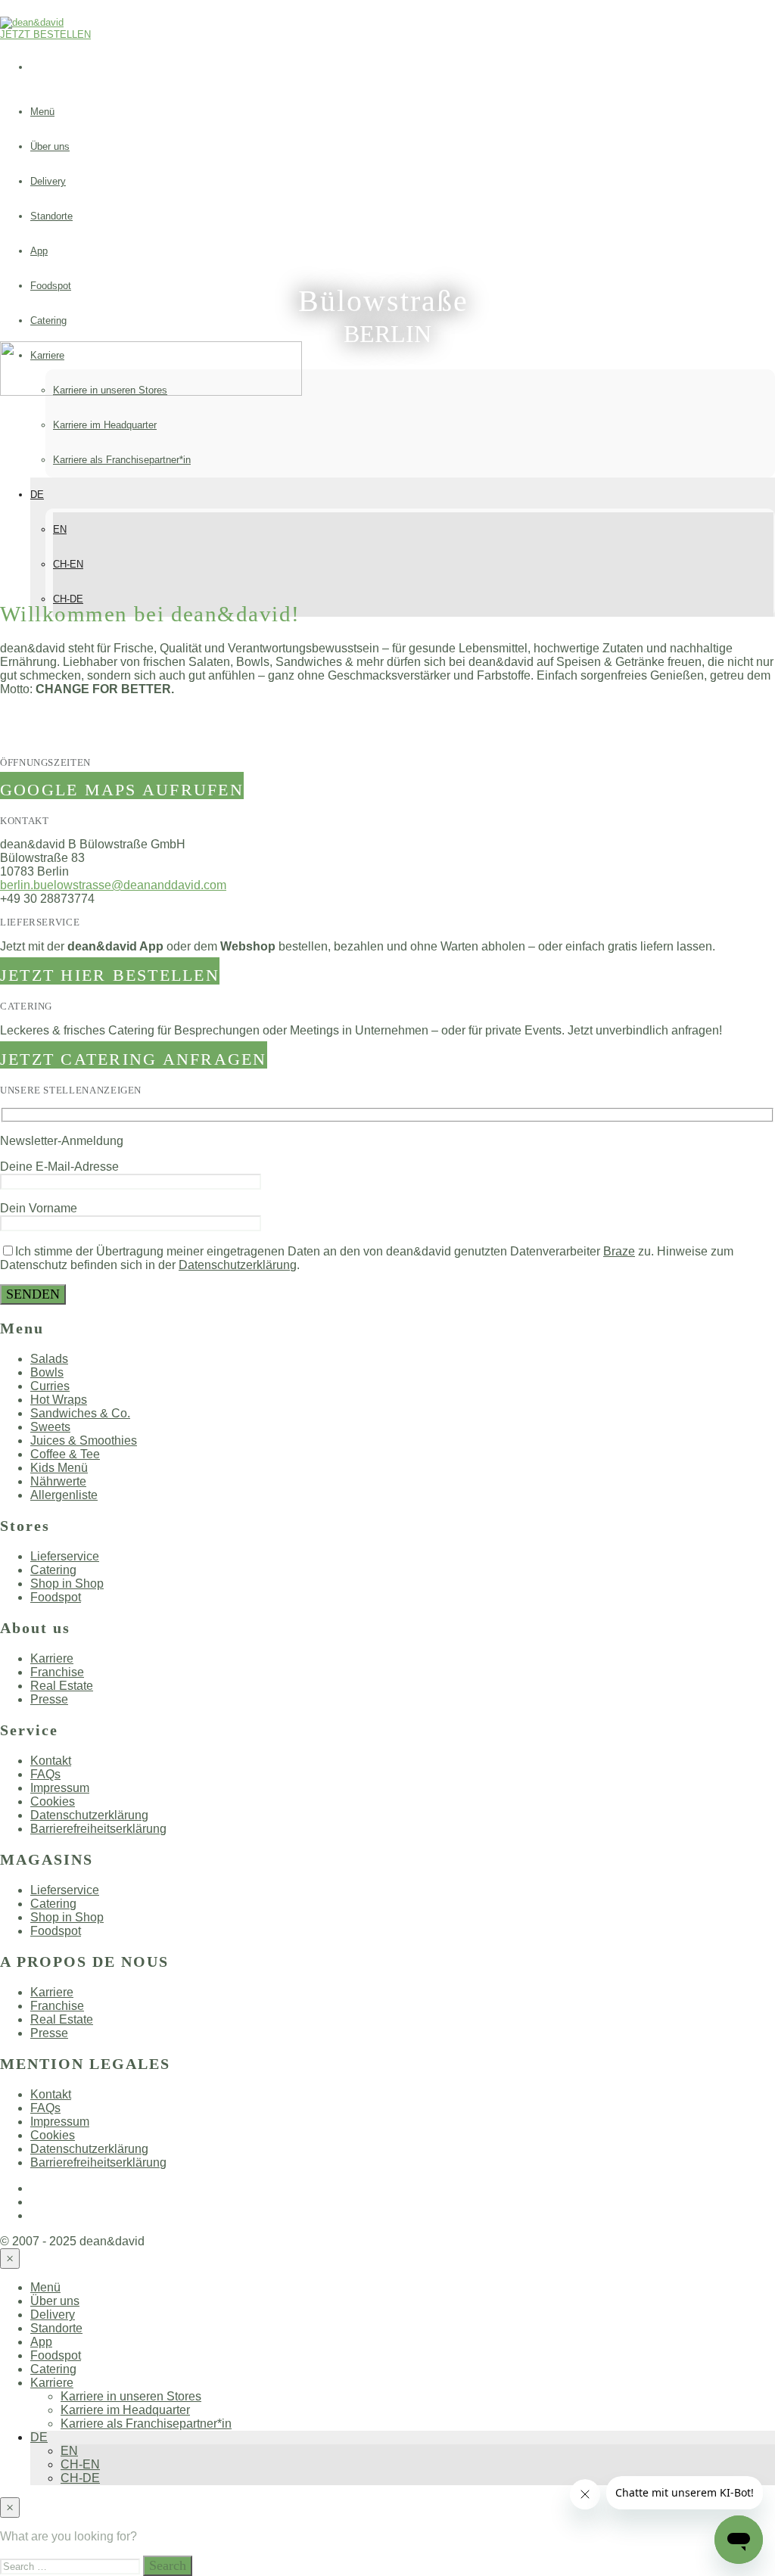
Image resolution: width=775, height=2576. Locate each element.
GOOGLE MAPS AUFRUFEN (122, 790)
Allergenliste (64, 1495)
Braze (619, 1251)
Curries (50, 1386)
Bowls (47, 1372)
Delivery (48, 181)
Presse (49, 1699)
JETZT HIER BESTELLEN (110, 975)
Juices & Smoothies (84, 1440)
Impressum (60, 1788)
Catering (48, 320)
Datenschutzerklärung (238, 1265)
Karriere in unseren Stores (131, 2396)
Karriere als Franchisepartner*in (122, 460)
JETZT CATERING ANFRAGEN (134, 1059)
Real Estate (62, 1686)
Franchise (57, 1672)
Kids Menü (59, 1468)
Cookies (53, 1801)
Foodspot (51, 286)
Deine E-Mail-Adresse (59, 1167)
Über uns (50, 146)
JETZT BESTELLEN (45, 34)
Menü (42, 112)
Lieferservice (65, 1556)
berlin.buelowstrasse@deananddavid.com (113, 885)
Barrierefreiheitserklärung (98, 1829)
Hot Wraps (59, 1400)
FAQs (45, 1774)
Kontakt (51, 1761)
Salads (49, 1359)
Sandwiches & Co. (80, 1413)
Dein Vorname (39, 1208)
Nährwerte (58, 1481)
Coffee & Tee (65, 1454)
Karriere (52, 1658)
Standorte (51, 216)
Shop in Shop (67, 1584)
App (39, 251)
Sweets (50, 1427)
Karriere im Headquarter (105, 425)
